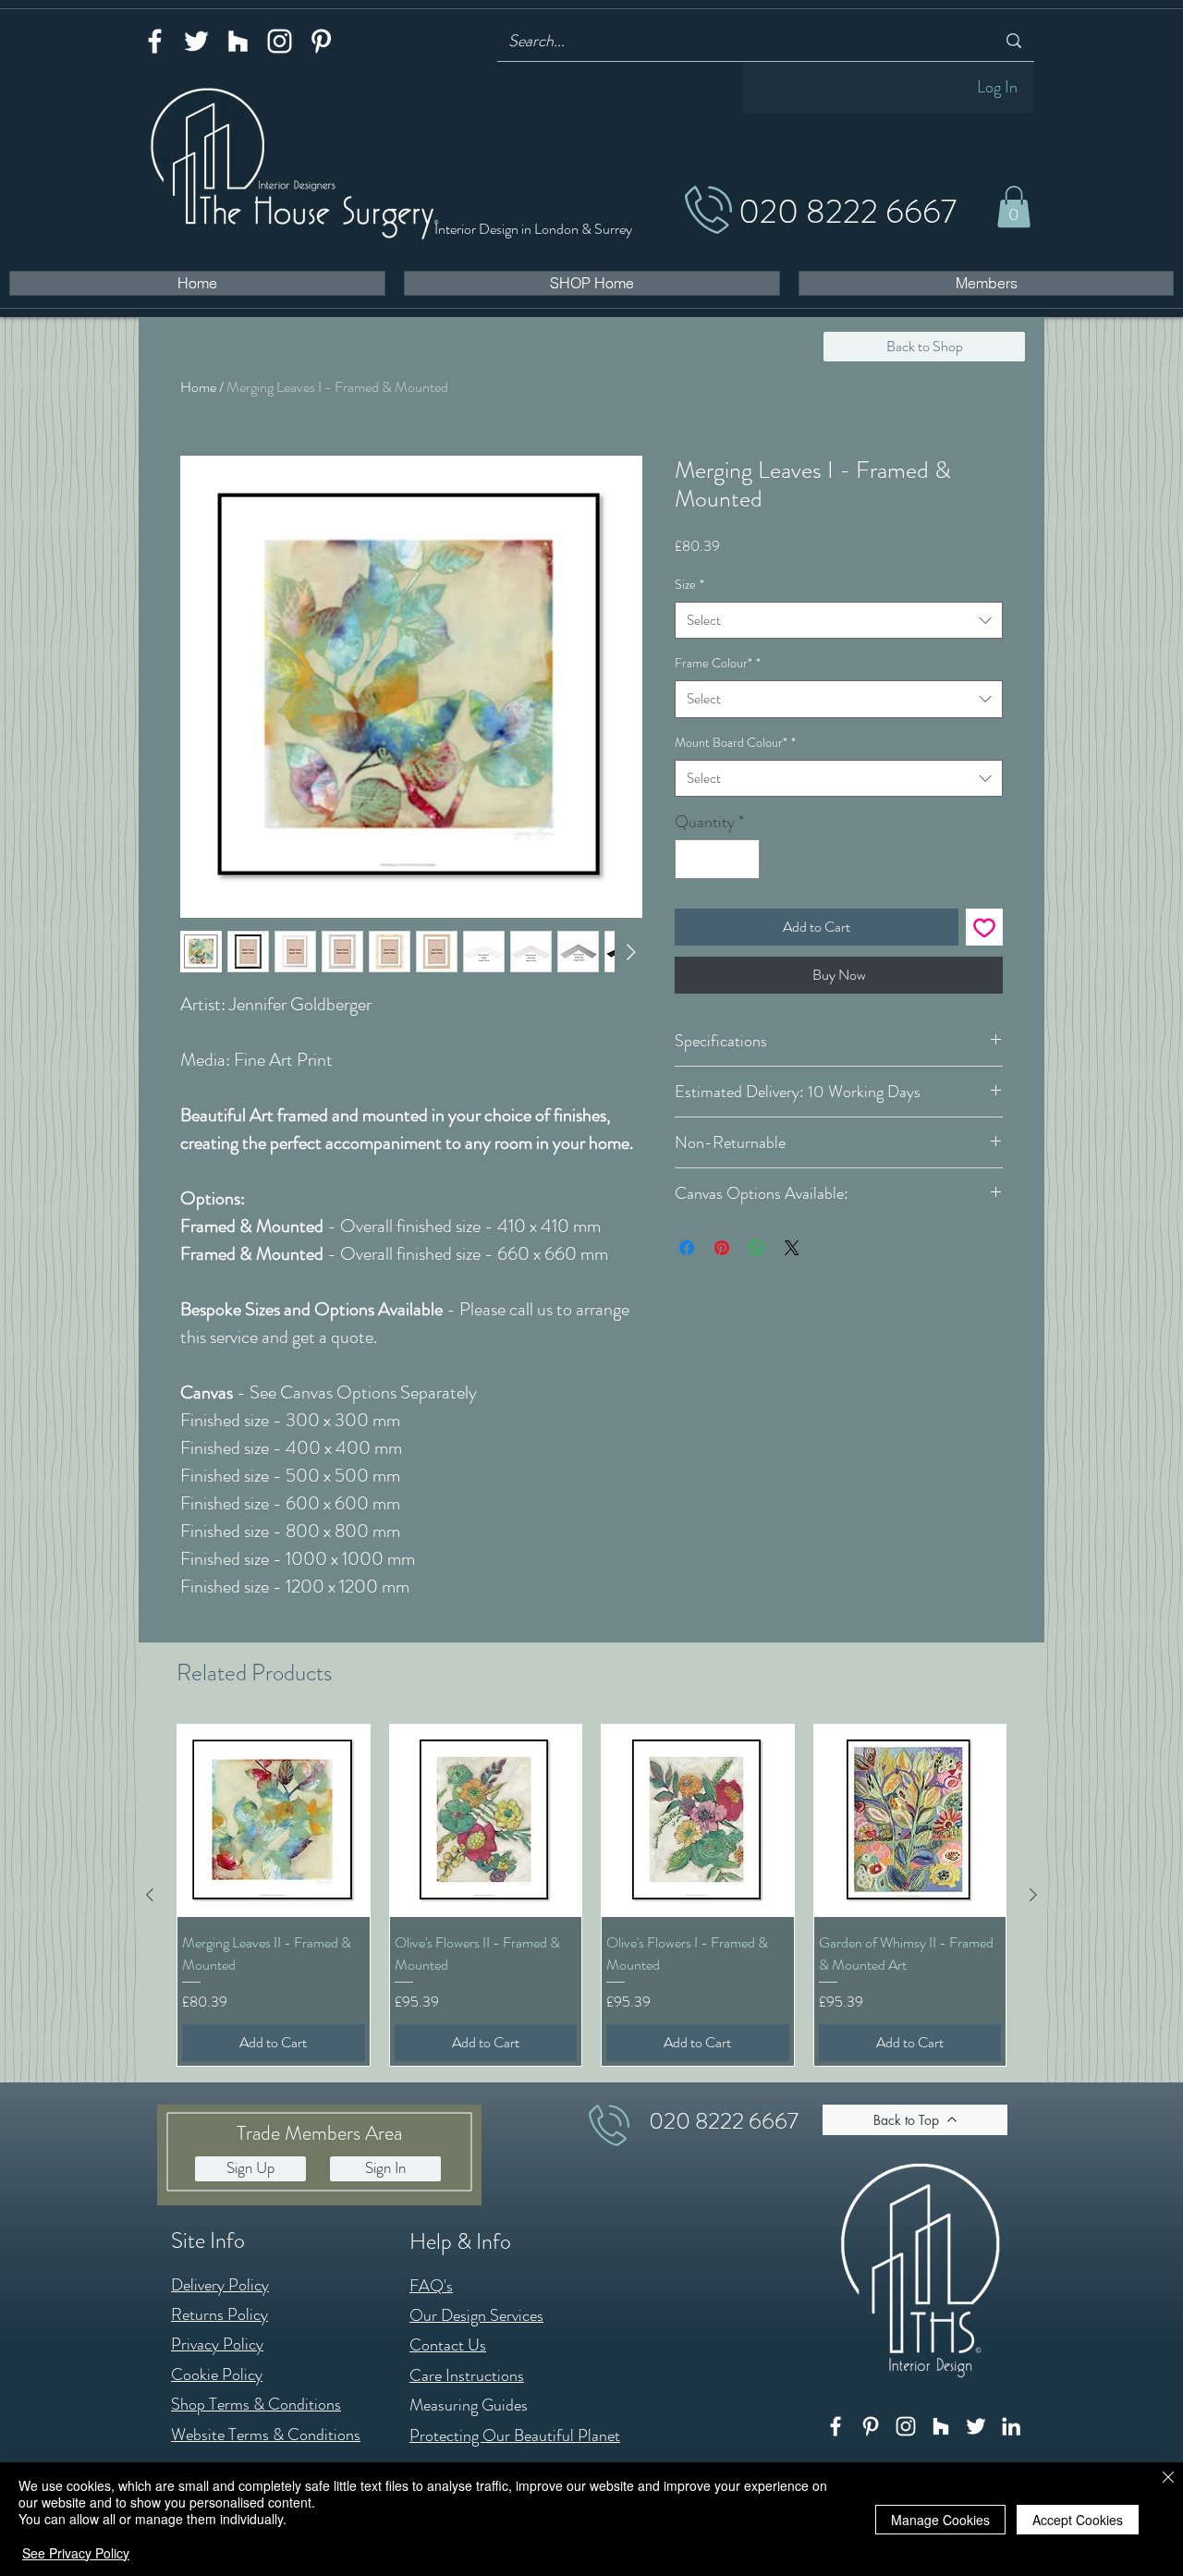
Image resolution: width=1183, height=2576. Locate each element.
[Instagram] (280, 41)
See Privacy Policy (76, 2553)
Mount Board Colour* (735, 742)
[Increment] (743, 859)
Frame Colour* (718, 663)
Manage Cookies (940, 2520)
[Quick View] (274, 1821)
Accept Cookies (1078, 2520)
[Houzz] (238, 41)
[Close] (1168, 2478)
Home (198, 387)
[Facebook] (155, 41)
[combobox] (839, 621)
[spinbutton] (717, 859)
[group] (591, 1895)
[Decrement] (692, 859)
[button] (1014, 207)
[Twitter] (196, 41)
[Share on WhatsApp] (757, 1248)
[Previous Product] (150, 1895)
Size (689, 584)
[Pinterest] (321, 41)
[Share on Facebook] (687, 1248)
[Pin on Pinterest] (722, 1248)
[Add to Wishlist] (984, 927)
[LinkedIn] (1011, 2426)
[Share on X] (792, 1248)
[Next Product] (1033, 1895)
